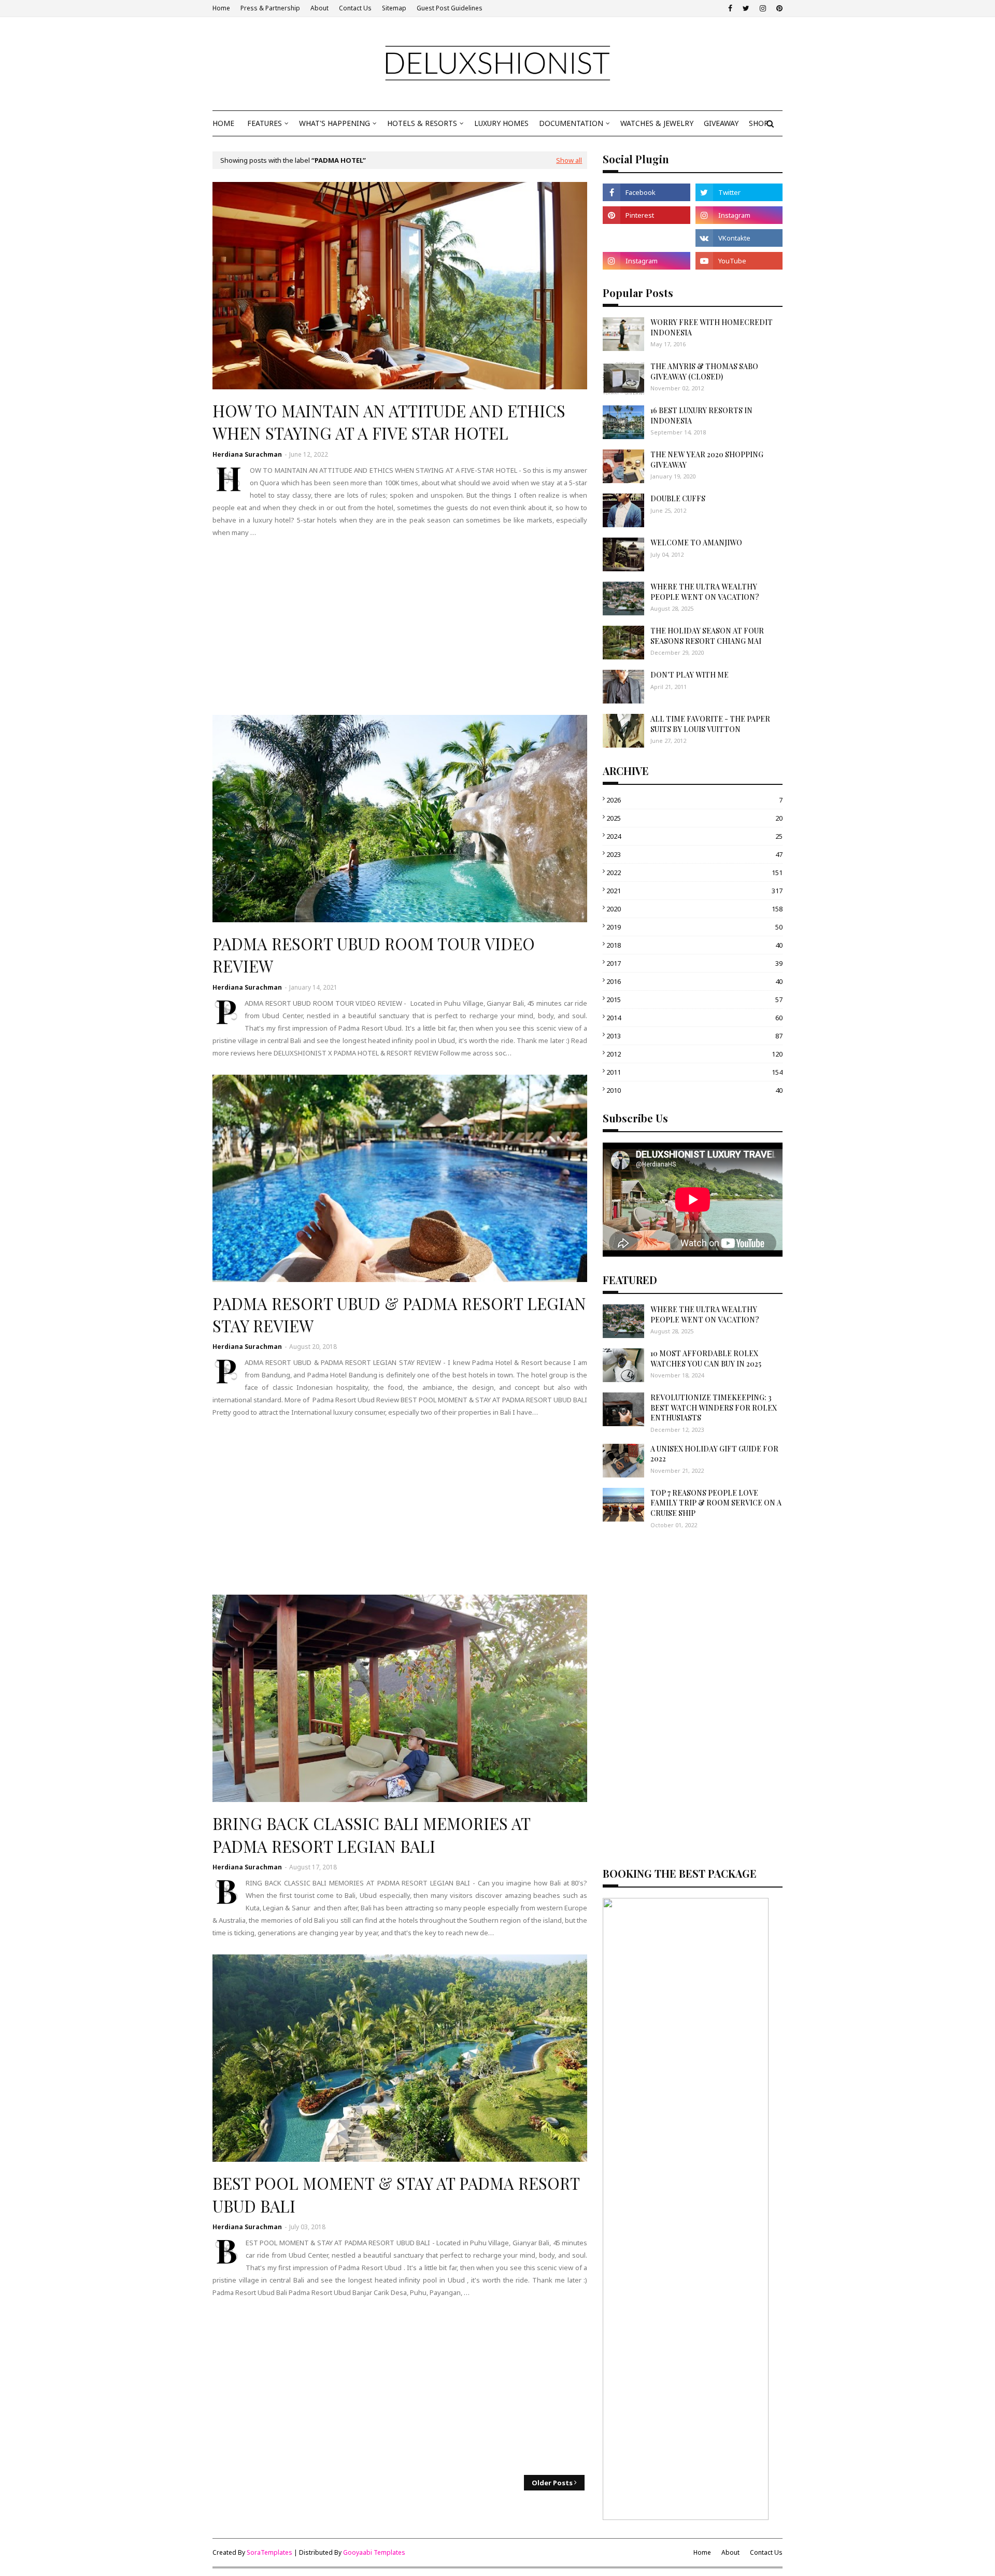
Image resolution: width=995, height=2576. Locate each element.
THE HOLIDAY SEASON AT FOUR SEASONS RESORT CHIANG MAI (707, 636)
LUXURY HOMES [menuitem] (501, 123)
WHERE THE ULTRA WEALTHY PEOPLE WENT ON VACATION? (705, 592)
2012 (694, 1054)
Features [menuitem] (265, 123)
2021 (694, 891)
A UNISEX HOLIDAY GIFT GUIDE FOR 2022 (714, 1454)
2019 (694, 927)
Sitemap (394, 8)
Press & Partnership (270, 8)
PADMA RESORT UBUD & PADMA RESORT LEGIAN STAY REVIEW (399, 1314)
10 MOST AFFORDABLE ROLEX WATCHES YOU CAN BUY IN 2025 (706, 1359)
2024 (694, 836)
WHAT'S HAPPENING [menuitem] (335, 123)
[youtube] (739, 261)
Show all (569, 160)
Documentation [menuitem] (571, 123)
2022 (694, 872)
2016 (694, 981)
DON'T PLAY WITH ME (690, 675)
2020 (694, 909)
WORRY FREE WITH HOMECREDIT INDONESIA (712, 327)
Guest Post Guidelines (450, 8)
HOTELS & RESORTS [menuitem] (422, 123)
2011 (694, 1072)
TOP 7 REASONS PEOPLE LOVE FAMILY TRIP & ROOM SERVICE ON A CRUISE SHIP (716, 1503)
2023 (694, 854)
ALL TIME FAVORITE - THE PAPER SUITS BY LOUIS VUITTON (710, 724)
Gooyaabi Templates (374, 2552)
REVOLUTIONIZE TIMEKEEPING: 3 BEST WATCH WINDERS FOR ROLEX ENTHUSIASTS (714, 1407)
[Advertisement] (400, 627)
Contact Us (355, 8)
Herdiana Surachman (247, 454)
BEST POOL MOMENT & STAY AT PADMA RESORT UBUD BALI (396, 2194)
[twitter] (746, 8)
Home (221, 8)
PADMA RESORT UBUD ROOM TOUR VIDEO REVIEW (374, 955)
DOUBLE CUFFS (678, 498)
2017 (694, 963)
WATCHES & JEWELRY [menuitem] (657, 123)
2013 (694, 1036)
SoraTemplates (269, 2552)
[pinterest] (778, 8)
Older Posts (552, 2483)
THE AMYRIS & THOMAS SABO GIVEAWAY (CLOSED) (704, 371)
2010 (694, 1090)
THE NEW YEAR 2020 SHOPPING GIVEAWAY (707, 460)
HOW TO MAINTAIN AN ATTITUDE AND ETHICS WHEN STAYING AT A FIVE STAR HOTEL (389, 422)
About (319, 8)
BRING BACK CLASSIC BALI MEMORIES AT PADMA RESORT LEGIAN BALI (371, 1834)
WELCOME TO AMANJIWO (696, 543)
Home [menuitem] (223, 123)
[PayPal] (646, 238)
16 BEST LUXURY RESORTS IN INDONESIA (701, 416)
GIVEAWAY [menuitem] (721, 123)
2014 (694, 1018)
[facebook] (730, 8)
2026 (694, 800)
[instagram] (763, 8)
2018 (694, 945)
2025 (694, 818)
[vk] (739, 238)
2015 (694, 1000)
